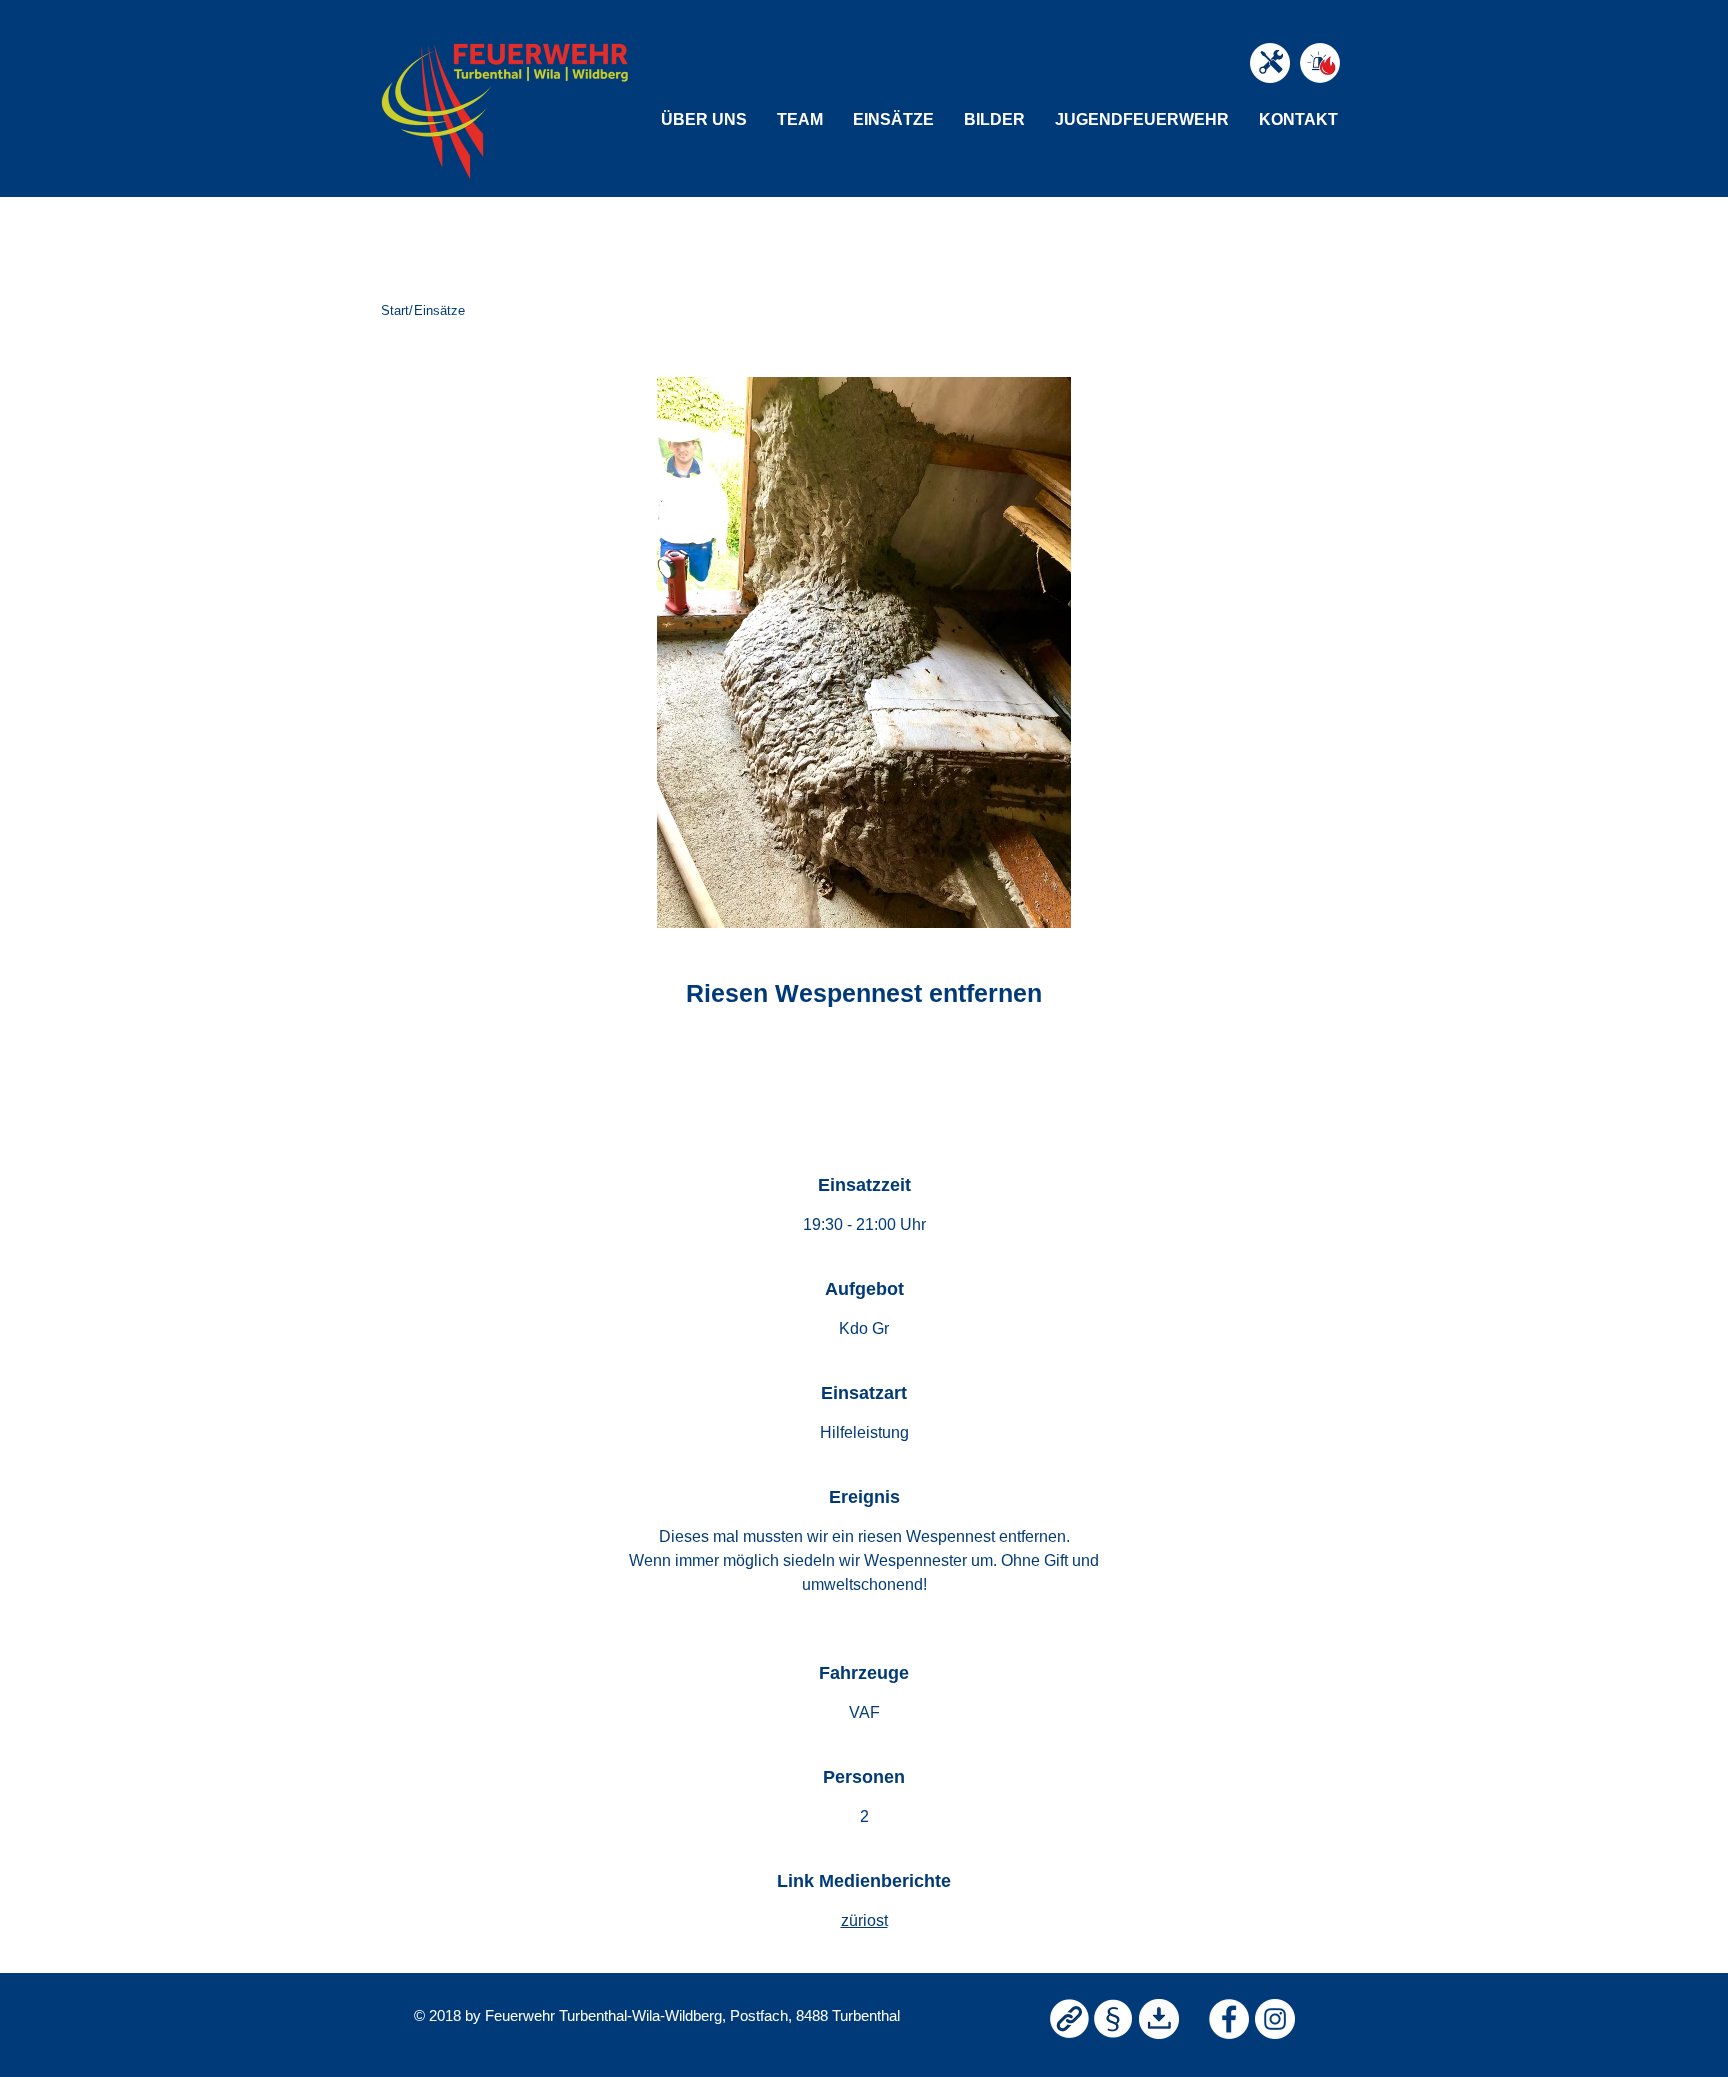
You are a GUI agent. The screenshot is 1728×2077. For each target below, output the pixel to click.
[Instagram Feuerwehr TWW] (1275, 2019)
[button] (704, 119)
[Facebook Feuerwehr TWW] (1229, 2019)
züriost (864, 1920)
